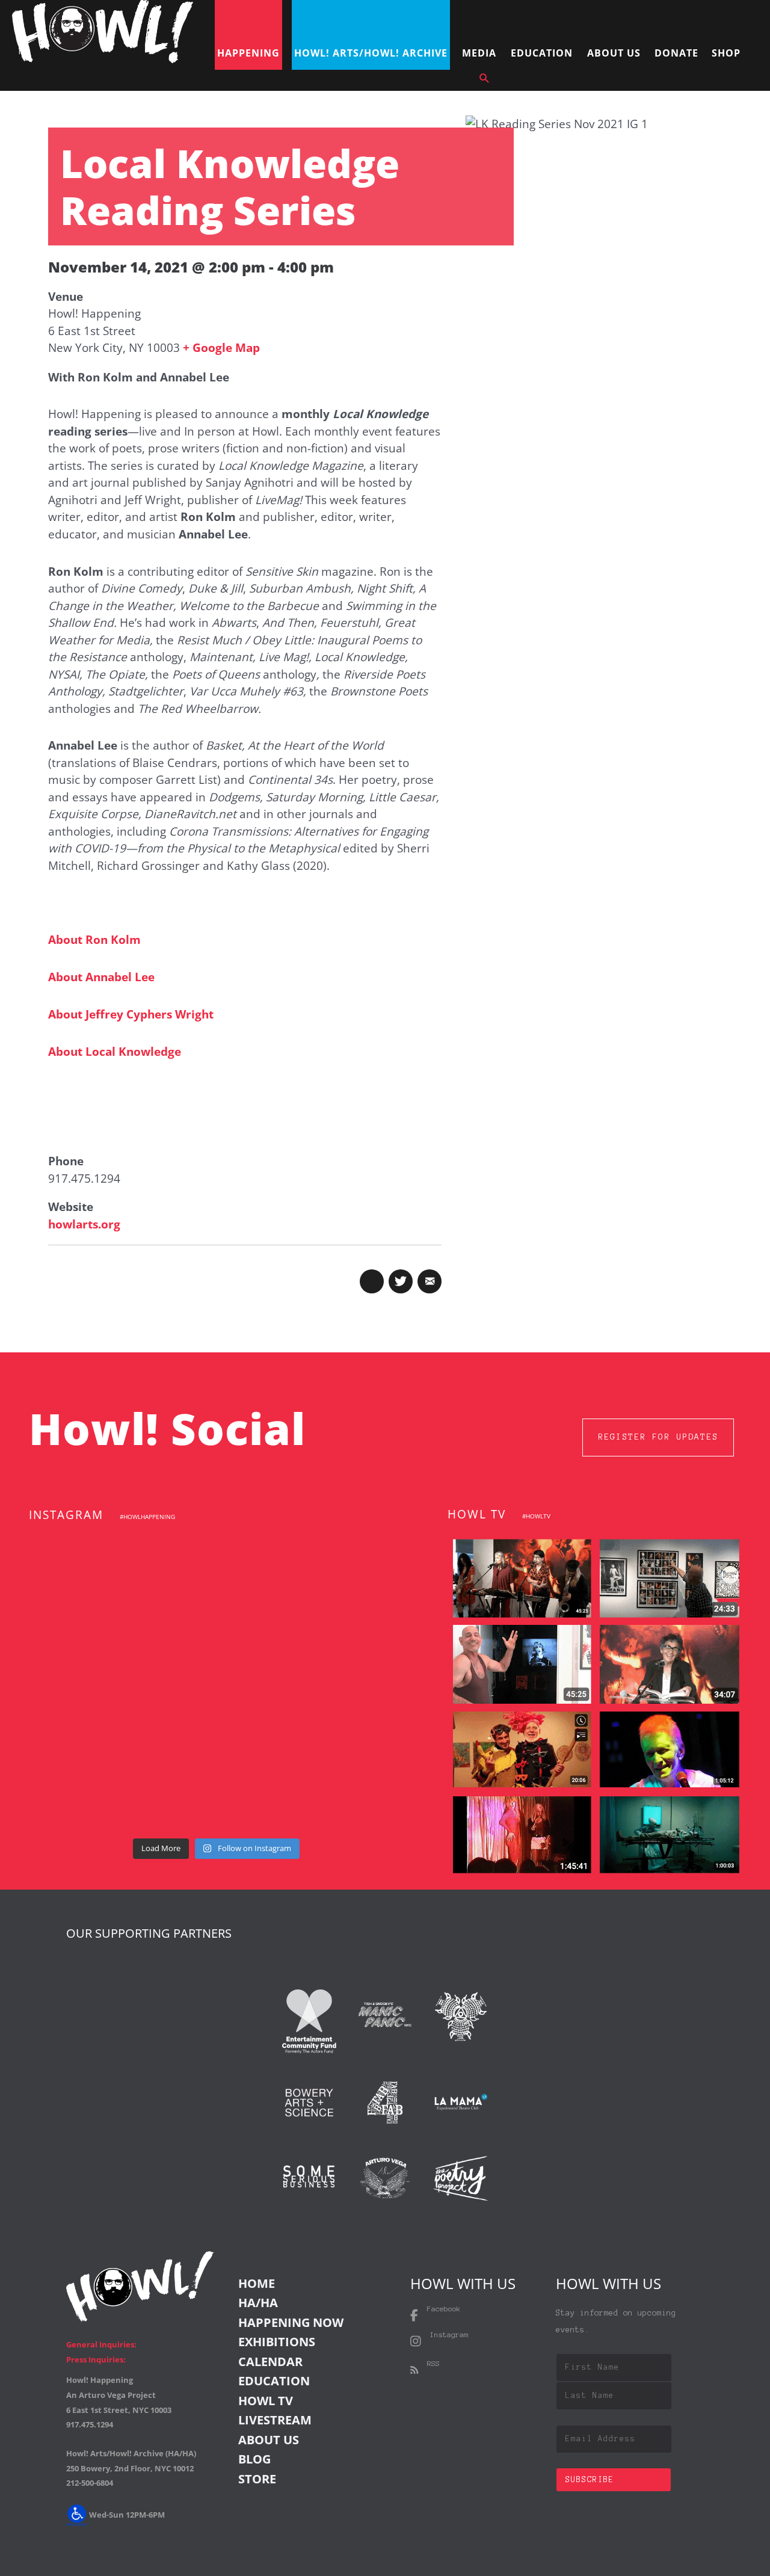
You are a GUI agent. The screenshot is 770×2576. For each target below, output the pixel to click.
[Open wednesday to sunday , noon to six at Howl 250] (346, 1718)
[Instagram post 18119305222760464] (346, 1643)
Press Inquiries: (96, 2359)
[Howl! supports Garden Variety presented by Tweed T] (86, 1567)
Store (257, 2479)
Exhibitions (277, 2342)
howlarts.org (84, 1224)
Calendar (270, 2362)
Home (257, 2283)
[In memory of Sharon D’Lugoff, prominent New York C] (86, 1794)
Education (274, 2381)
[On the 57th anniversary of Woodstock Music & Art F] (216, 1567)
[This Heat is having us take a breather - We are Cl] (216, 1794)
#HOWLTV (536, 1516)
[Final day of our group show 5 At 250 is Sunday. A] (86, 1643)
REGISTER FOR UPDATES (658, 1437)
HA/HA (258, 2303)
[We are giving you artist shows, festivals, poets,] (86, 1718)
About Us (269, 2440)
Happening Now (291, 2322)
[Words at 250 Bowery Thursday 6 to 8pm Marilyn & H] (216, 1643)
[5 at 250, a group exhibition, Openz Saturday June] (346, 1794)
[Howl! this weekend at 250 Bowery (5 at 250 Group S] (346, 1567)
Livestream (275, 2420)
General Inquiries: (101, 2344)
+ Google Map (221, 348)
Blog (254, 2459)
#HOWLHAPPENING (147, 1517)
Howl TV (266, 2401)
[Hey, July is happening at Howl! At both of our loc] (216, 1718)
